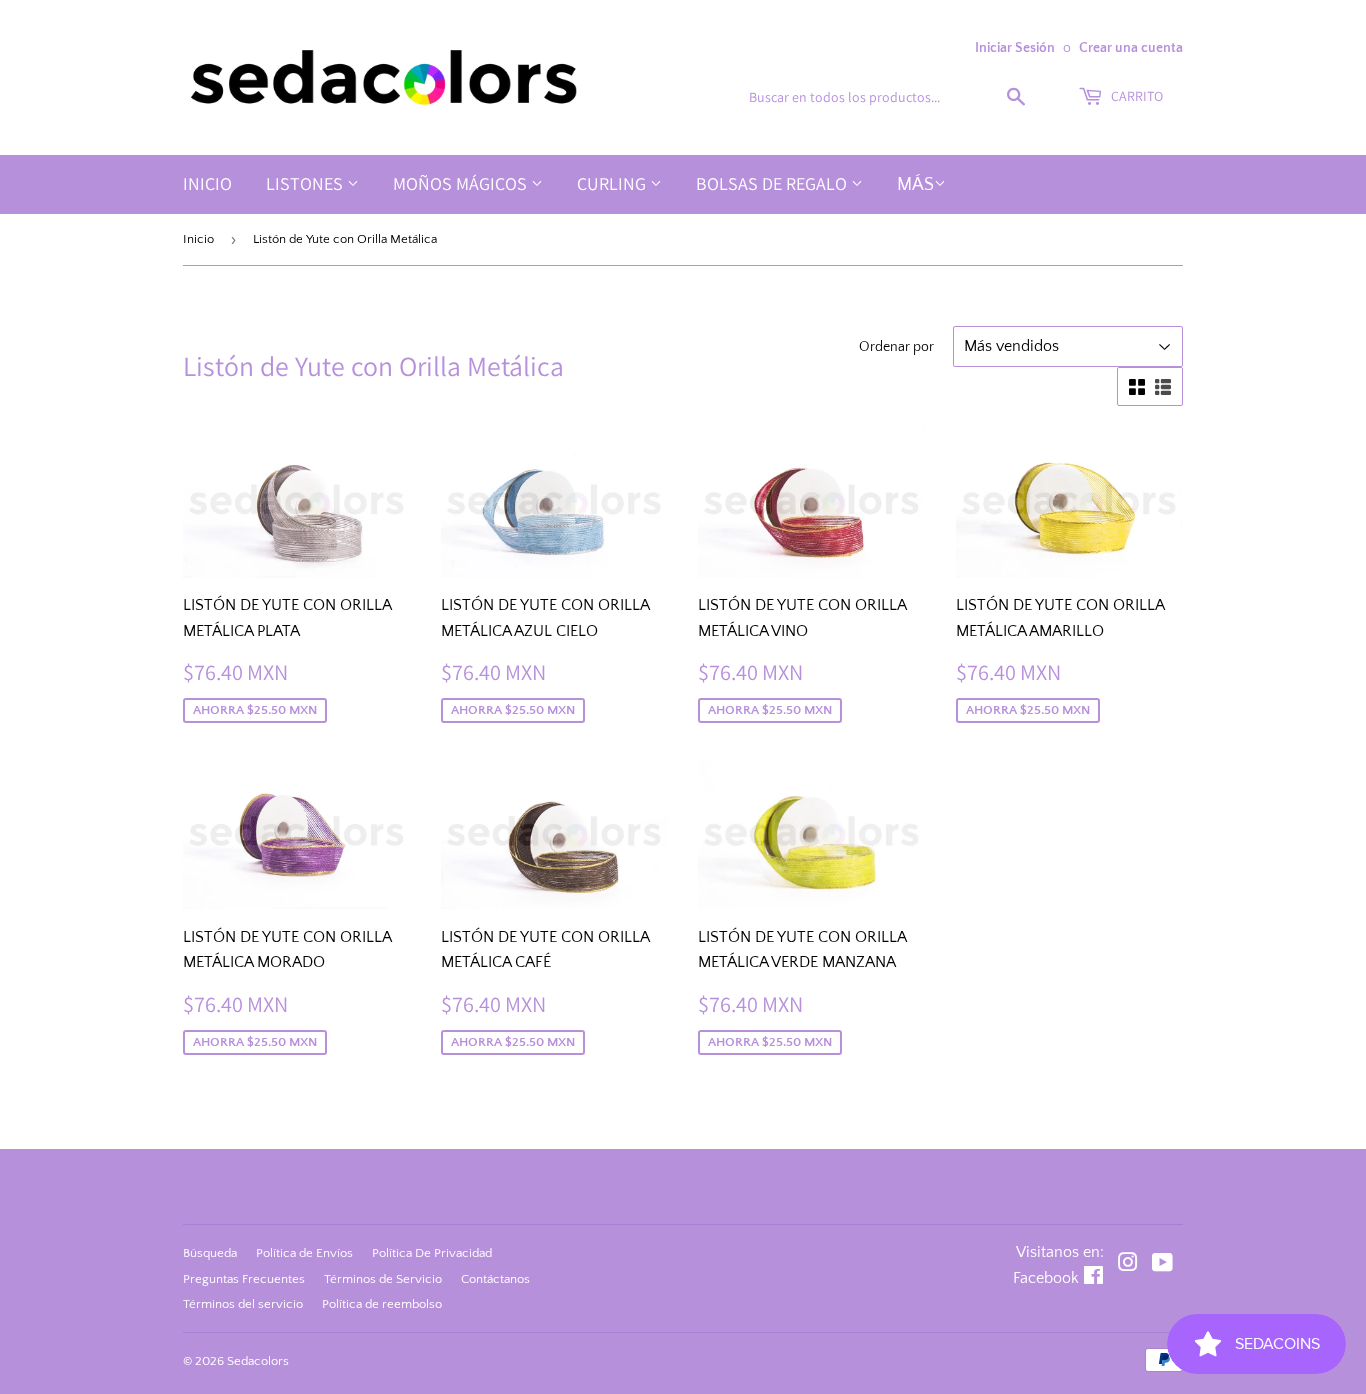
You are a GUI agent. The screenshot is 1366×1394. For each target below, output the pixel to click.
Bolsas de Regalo (773, 183)
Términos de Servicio (383, 1279)
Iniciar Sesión (1015, 48)
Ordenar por (896, 347)
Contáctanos (495, 1279)
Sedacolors (258, 1361)
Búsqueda (210, 1253)
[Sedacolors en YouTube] (1162, 1265)
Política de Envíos (304, 1253)
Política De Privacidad (432, 1253)
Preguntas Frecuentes (244, 1279)
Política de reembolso (382, 1304)
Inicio (207, 183)
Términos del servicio (243, 1304)
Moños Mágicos (462, 183)
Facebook (1046, 1278)
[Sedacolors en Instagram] (1128, 1265)
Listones (306, 183)
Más (915, 185)
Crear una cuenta (1131, 48)
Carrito (1135, 96)
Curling (613, 183)
